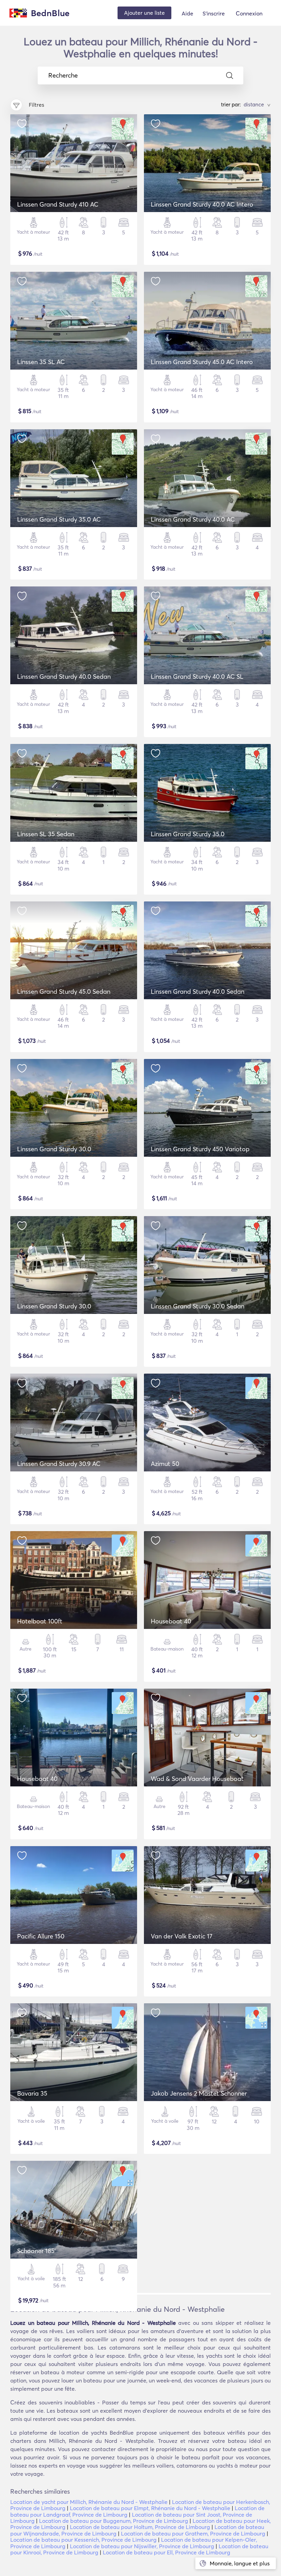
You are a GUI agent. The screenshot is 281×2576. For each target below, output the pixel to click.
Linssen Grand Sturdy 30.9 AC (59, 1464)
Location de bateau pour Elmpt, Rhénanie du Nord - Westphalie (150, 2508)
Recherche (63, 75)
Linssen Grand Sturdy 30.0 (54, 1149)
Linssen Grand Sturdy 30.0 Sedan (198, 1306)
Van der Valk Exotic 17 (182, 1936)
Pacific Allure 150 (41, 1936)
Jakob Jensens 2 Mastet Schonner (199, 2093)
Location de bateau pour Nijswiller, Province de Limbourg (142, 2546)
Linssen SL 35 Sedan (46, 834)
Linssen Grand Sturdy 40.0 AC (193, 519)
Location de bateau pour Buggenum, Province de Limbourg (114, 2521)
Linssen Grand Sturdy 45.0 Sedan (64, 992)
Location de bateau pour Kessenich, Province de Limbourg (83, 2540)
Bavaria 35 (32, 2093)
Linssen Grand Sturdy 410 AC (58, 204)
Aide (187, 13)
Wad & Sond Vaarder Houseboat (197, 1779)
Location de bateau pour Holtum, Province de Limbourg (140, 2527)
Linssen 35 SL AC (41, 362)
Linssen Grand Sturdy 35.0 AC (59, 519)
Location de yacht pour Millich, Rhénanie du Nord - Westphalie (89, 2502)
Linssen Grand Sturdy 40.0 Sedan (64, 677)
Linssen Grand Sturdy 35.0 (188, 834)
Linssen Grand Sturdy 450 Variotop (200, 1149)
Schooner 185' (36, 2251)
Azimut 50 (165, 1464)
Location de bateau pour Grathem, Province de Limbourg (193, 2533)
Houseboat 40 (171, 1621)
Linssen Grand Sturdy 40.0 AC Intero (202, 204)
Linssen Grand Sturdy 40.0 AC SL (197, 677)
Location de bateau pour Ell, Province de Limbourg (167, 2552)
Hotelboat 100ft (40, 1621)
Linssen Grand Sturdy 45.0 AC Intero (202, 362)
